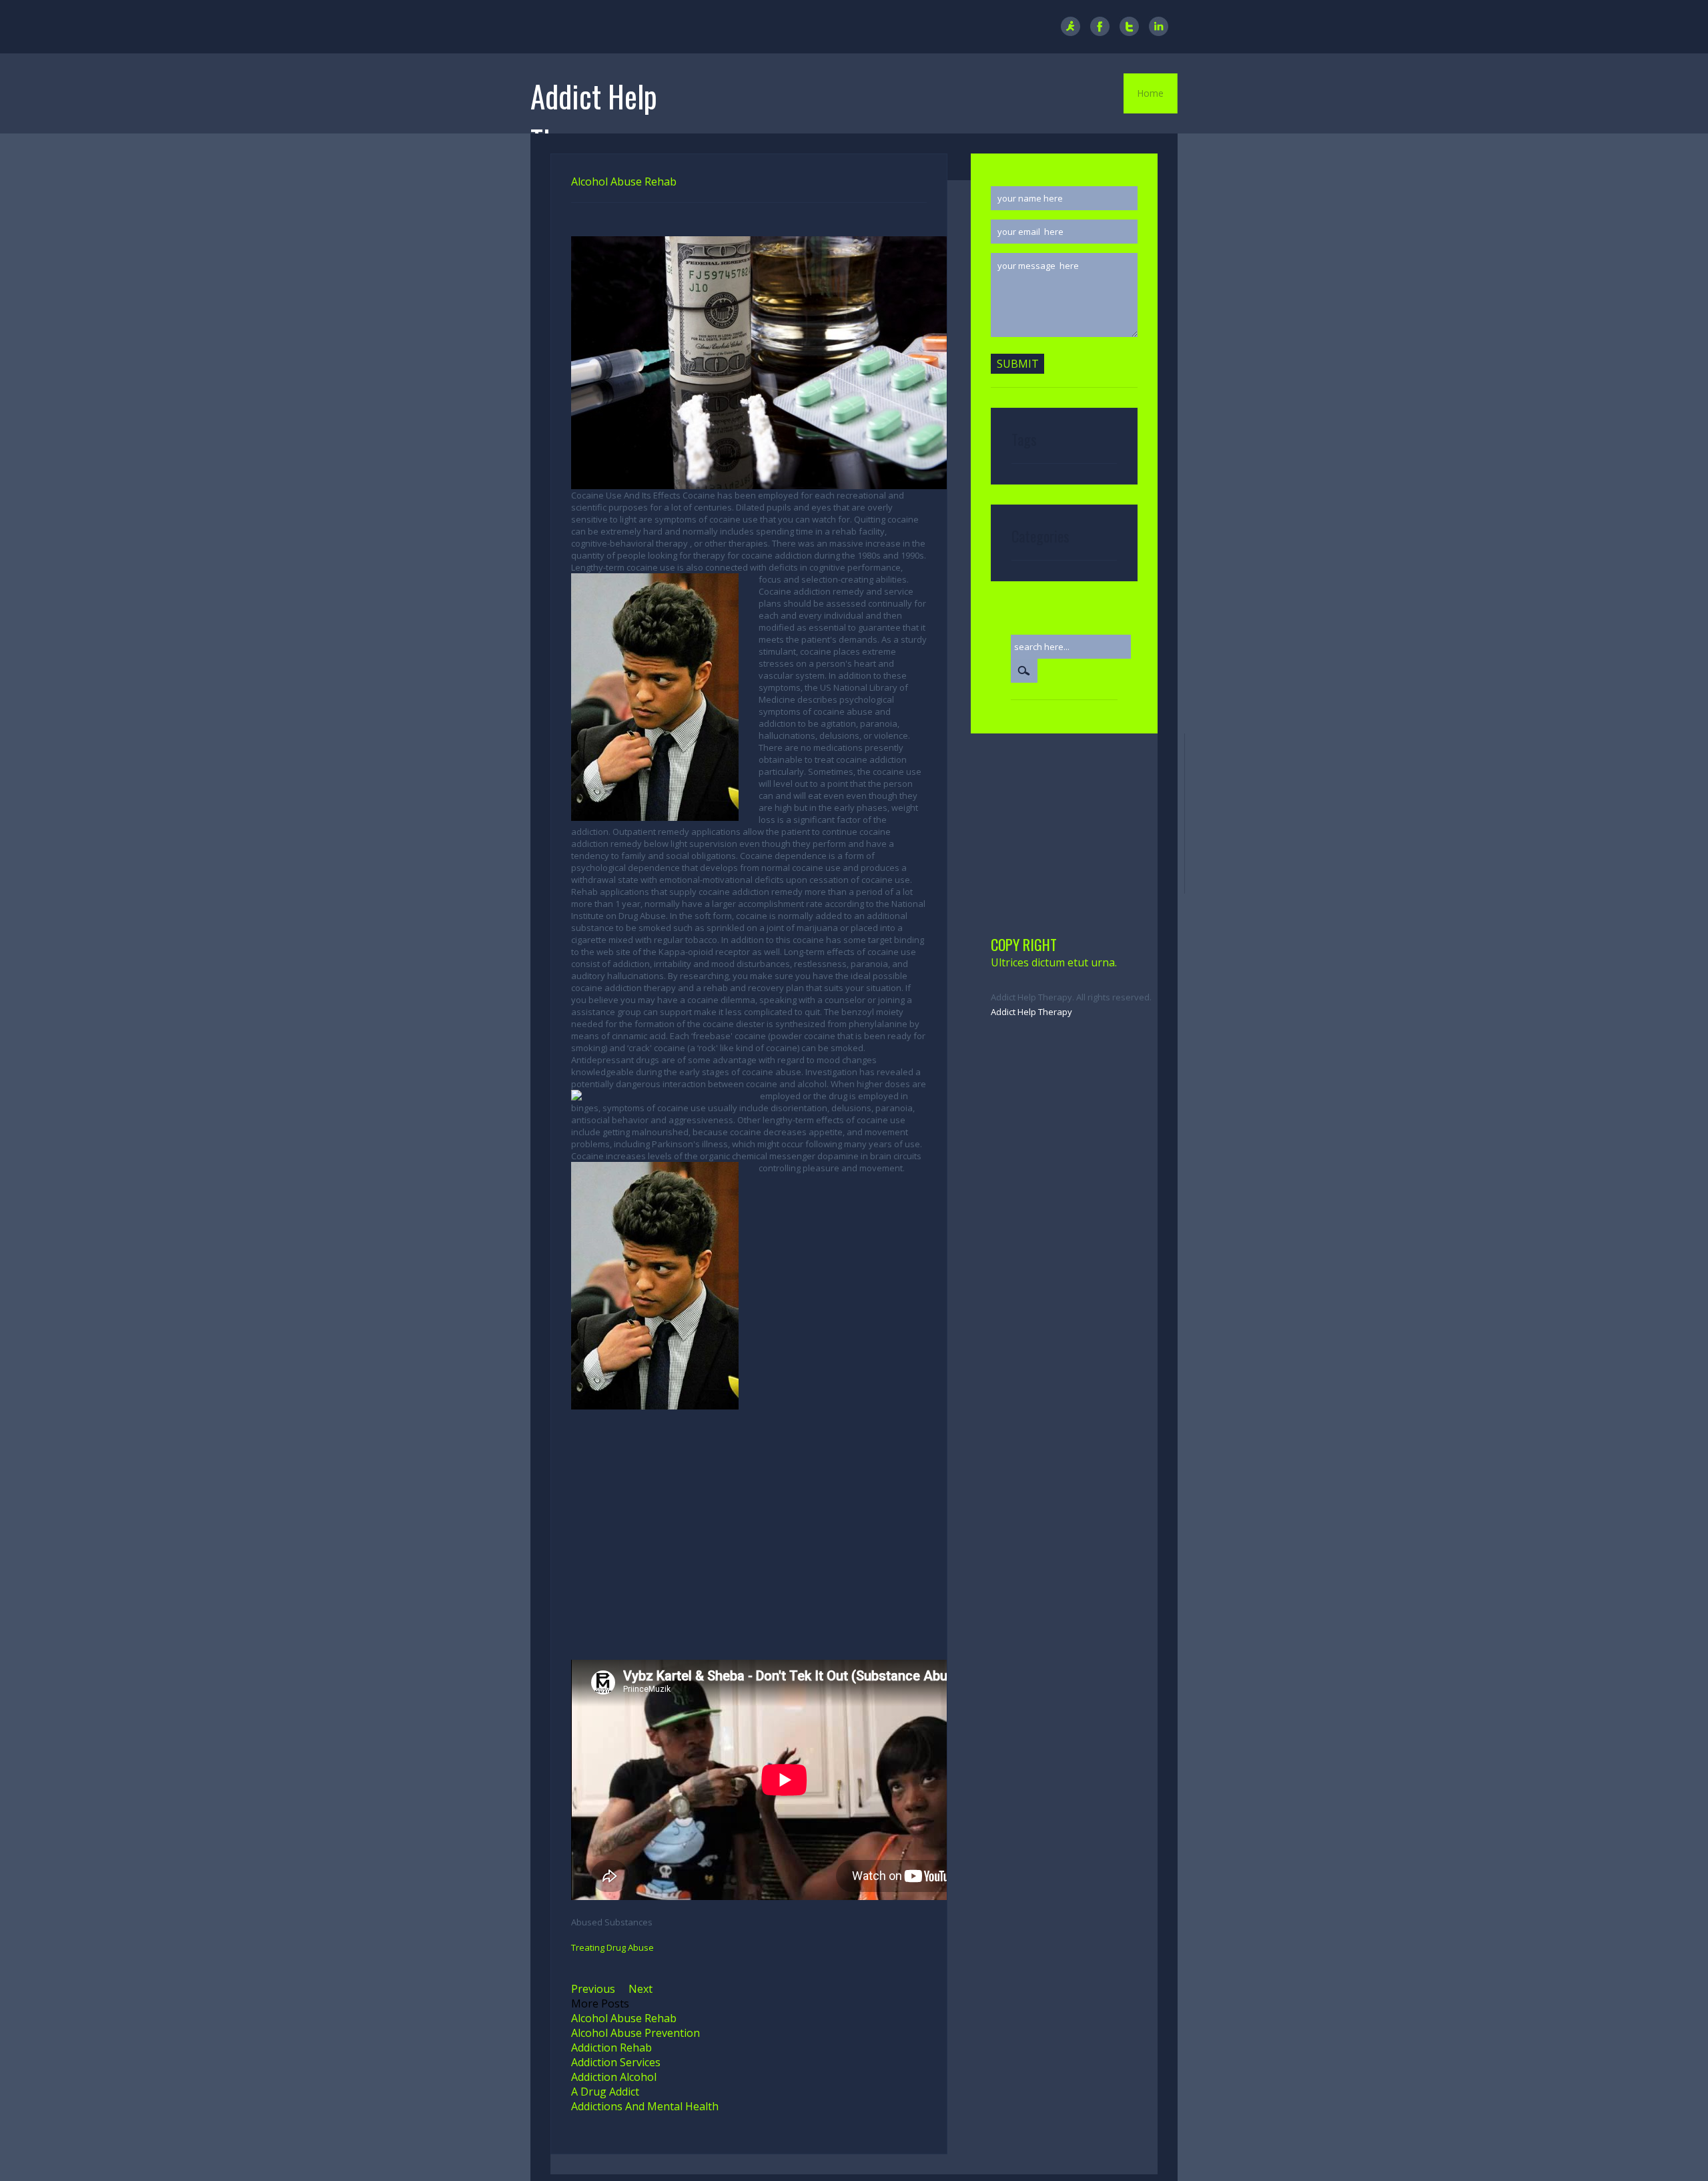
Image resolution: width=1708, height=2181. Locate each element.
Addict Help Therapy (1031, 1012)
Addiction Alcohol (614, 2077)
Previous (593, 1989)
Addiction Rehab (611, 2048)
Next (640, 1989)
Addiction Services (616, 2062)
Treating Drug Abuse (612, 1947)
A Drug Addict (605, 2092)
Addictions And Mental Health (645, 2106)
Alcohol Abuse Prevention (635, 2033)
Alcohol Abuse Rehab (624, 2018)
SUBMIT (1018, 364)
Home (1150, 93)
